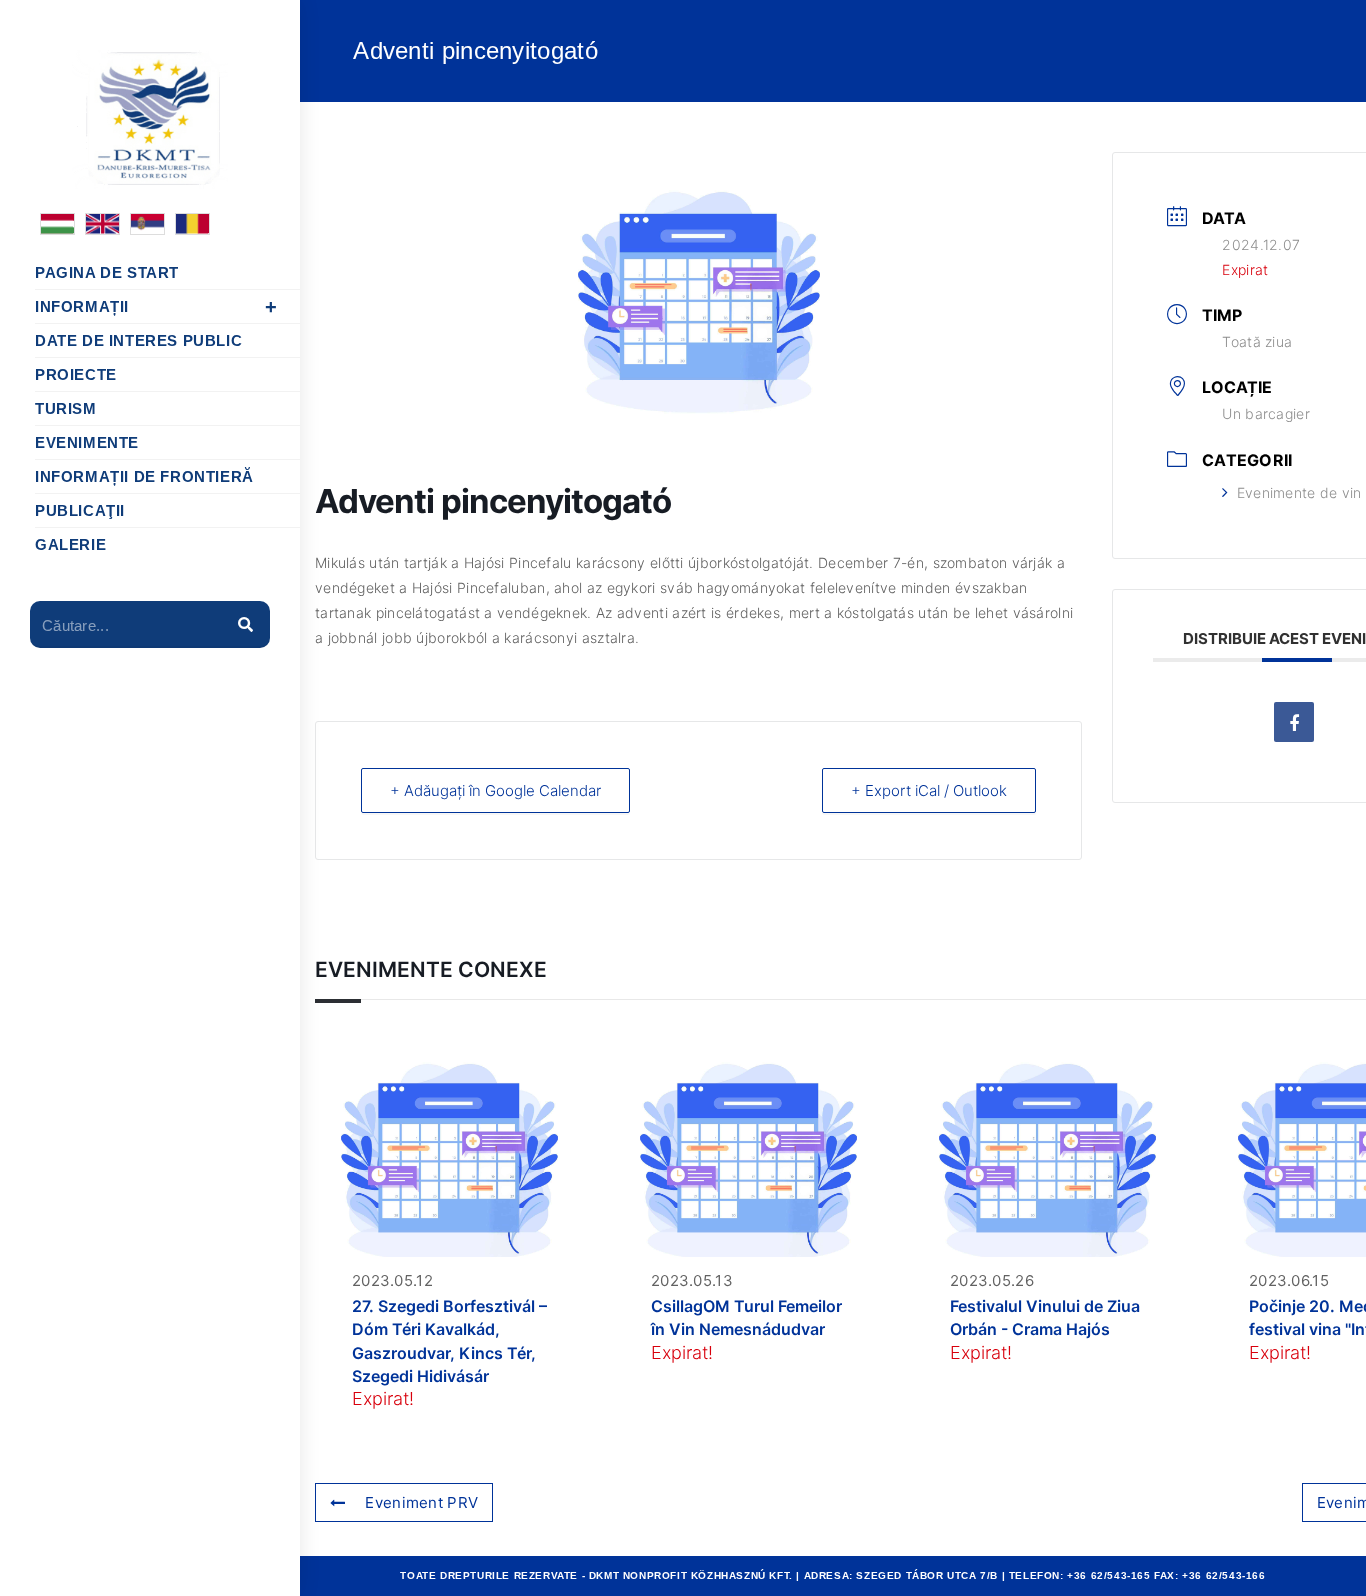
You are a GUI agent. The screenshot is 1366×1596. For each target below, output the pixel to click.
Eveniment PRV (421, 1502)
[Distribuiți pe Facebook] (1294, 722)
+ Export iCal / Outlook (929, 790)
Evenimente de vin (1299, 492)
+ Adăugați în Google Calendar (495, 790)
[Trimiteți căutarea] (245, 624)
